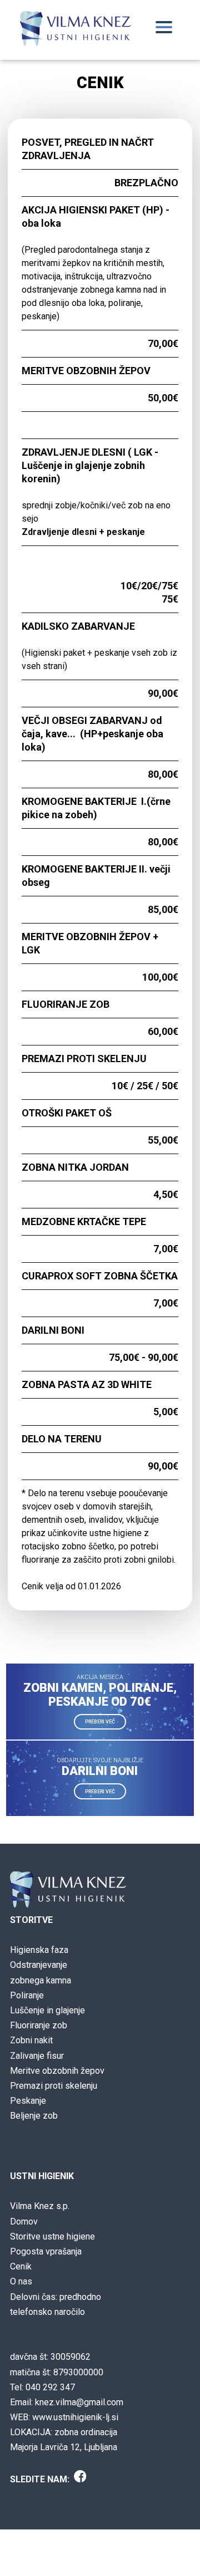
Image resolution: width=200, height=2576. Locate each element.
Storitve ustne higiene (52, 2236)
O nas (21, 2281)
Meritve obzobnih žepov (57, 2071)
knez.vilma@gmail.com (79, 2402)
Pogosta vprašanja (46, 2251)
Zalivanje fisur (37, 2056)
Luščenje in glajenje (47, 2010)
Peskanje (28, 2101)
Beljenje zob (34, 2116)
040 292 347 (50, 2387)
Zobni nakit (31, 2040)
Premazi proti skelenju (54, 2086)
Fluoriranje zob (39, 2025)
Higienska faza (39, 1950)
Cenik (21, 2266)
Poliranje (27, 1995)
